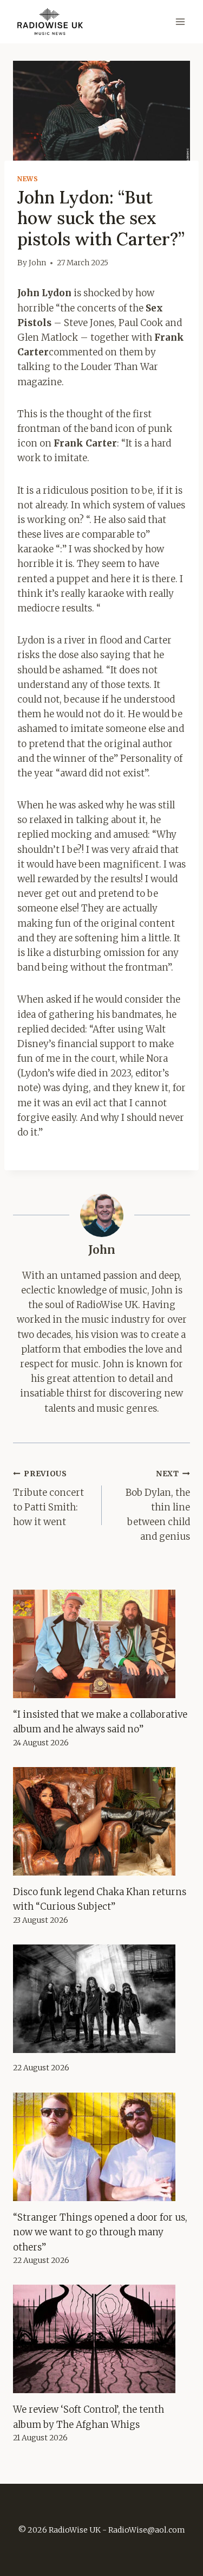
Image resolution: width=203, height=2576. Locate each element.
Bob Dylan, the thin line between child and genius (158, 1506)
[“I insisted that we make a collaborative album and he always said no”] (101, 1644)
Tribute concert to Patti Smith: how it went (48, 1499)
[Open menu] (180, 21)
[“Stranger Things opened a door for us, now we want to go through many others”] (101, 2147)
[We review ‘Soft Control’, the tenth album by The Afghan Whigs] (101, 2339)
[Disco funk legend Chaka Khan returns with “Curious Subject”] (101, 1821)
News (28, 179)
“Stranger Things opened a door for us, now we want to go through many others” (100, 2232)
